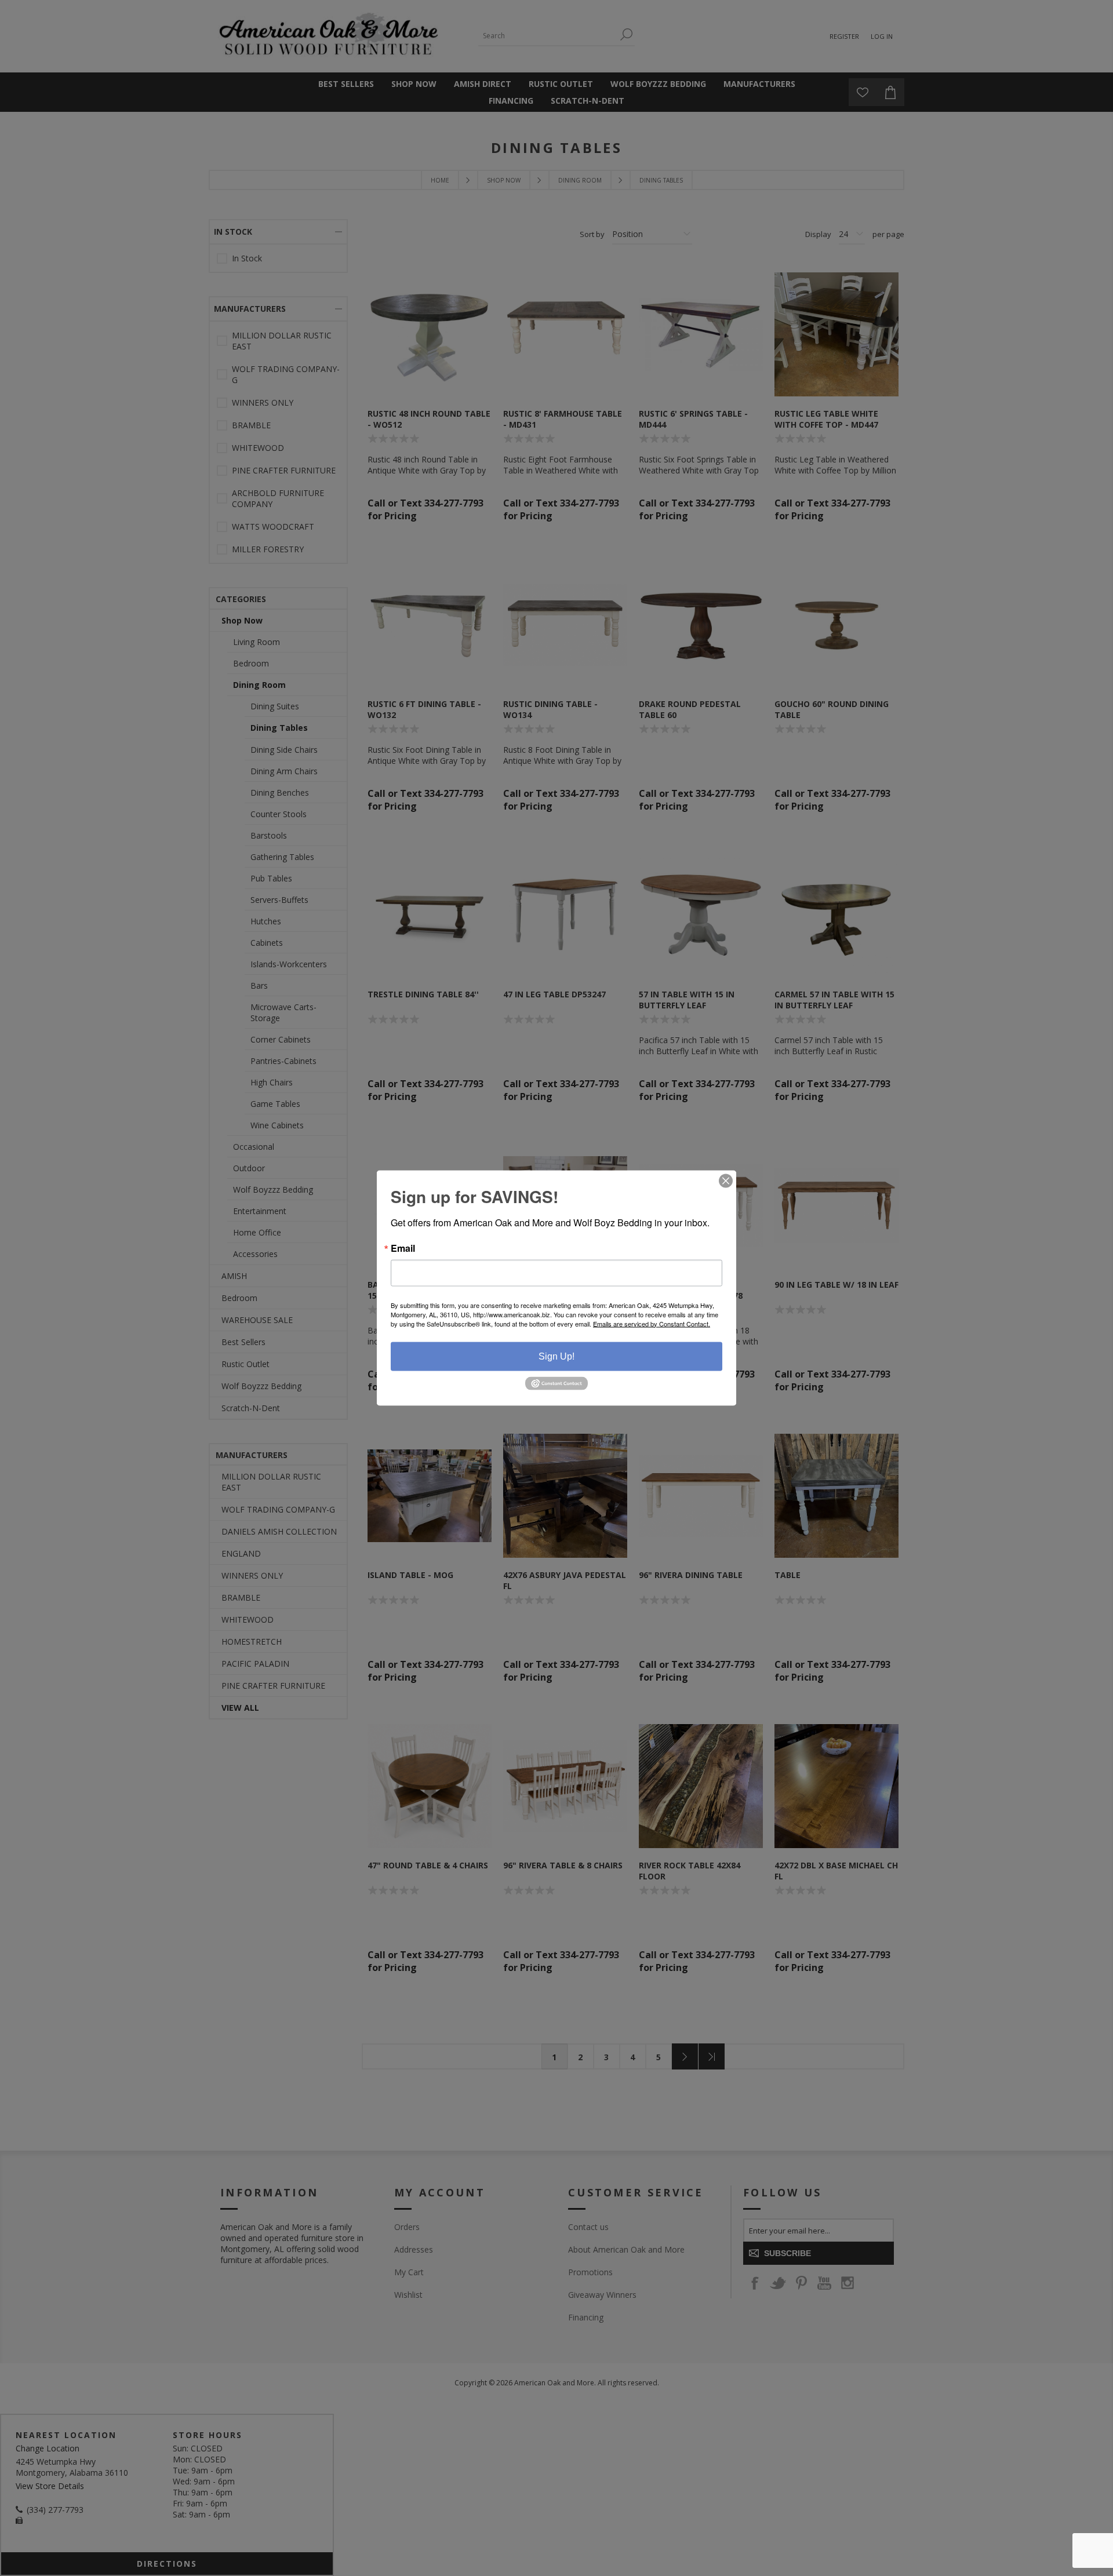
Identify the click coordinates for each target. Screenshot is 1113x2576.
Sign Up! (556, 1356)
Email (403, 1248)
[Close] (726, 1180)
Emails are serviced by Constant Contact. (652, 1323)
